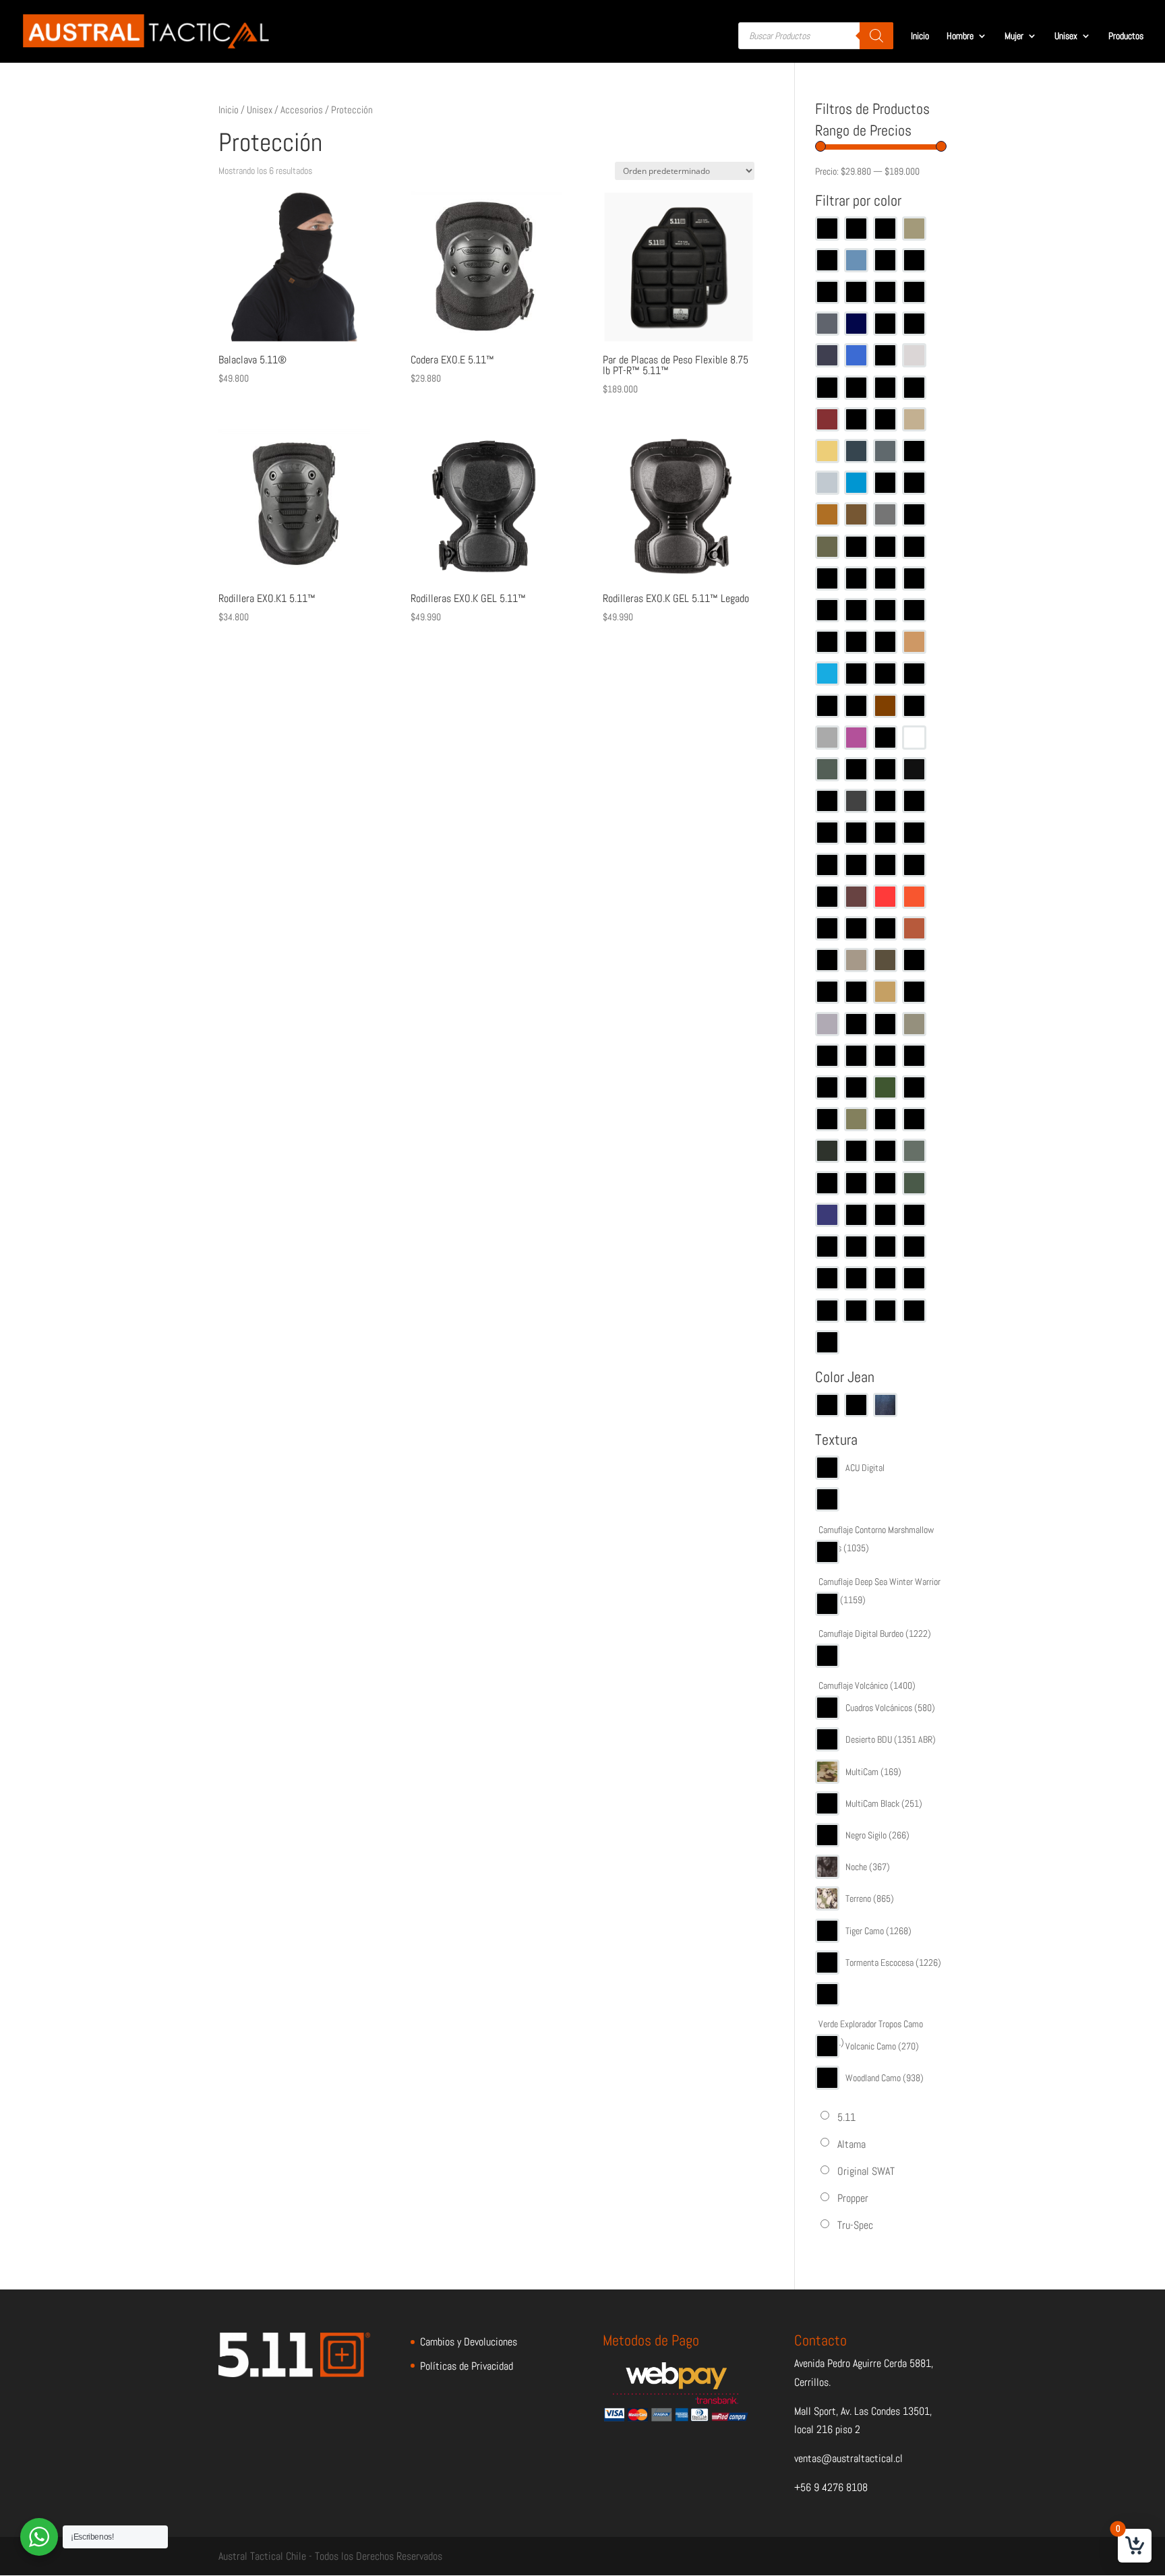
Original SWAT (866, 2171)
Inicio (920, 36)
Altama (852, 2144)
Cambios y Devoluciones (469, 2342)
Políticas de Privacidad (467, 2366)
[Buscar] (876, 36)
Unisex (1066, 36)
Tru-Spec (855, 2225)
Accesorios (302, 110)
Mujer (1014, 36)
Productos (1126, 36)
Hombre (960, 36)
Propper (853, 2198)
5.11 (846, 2117)
